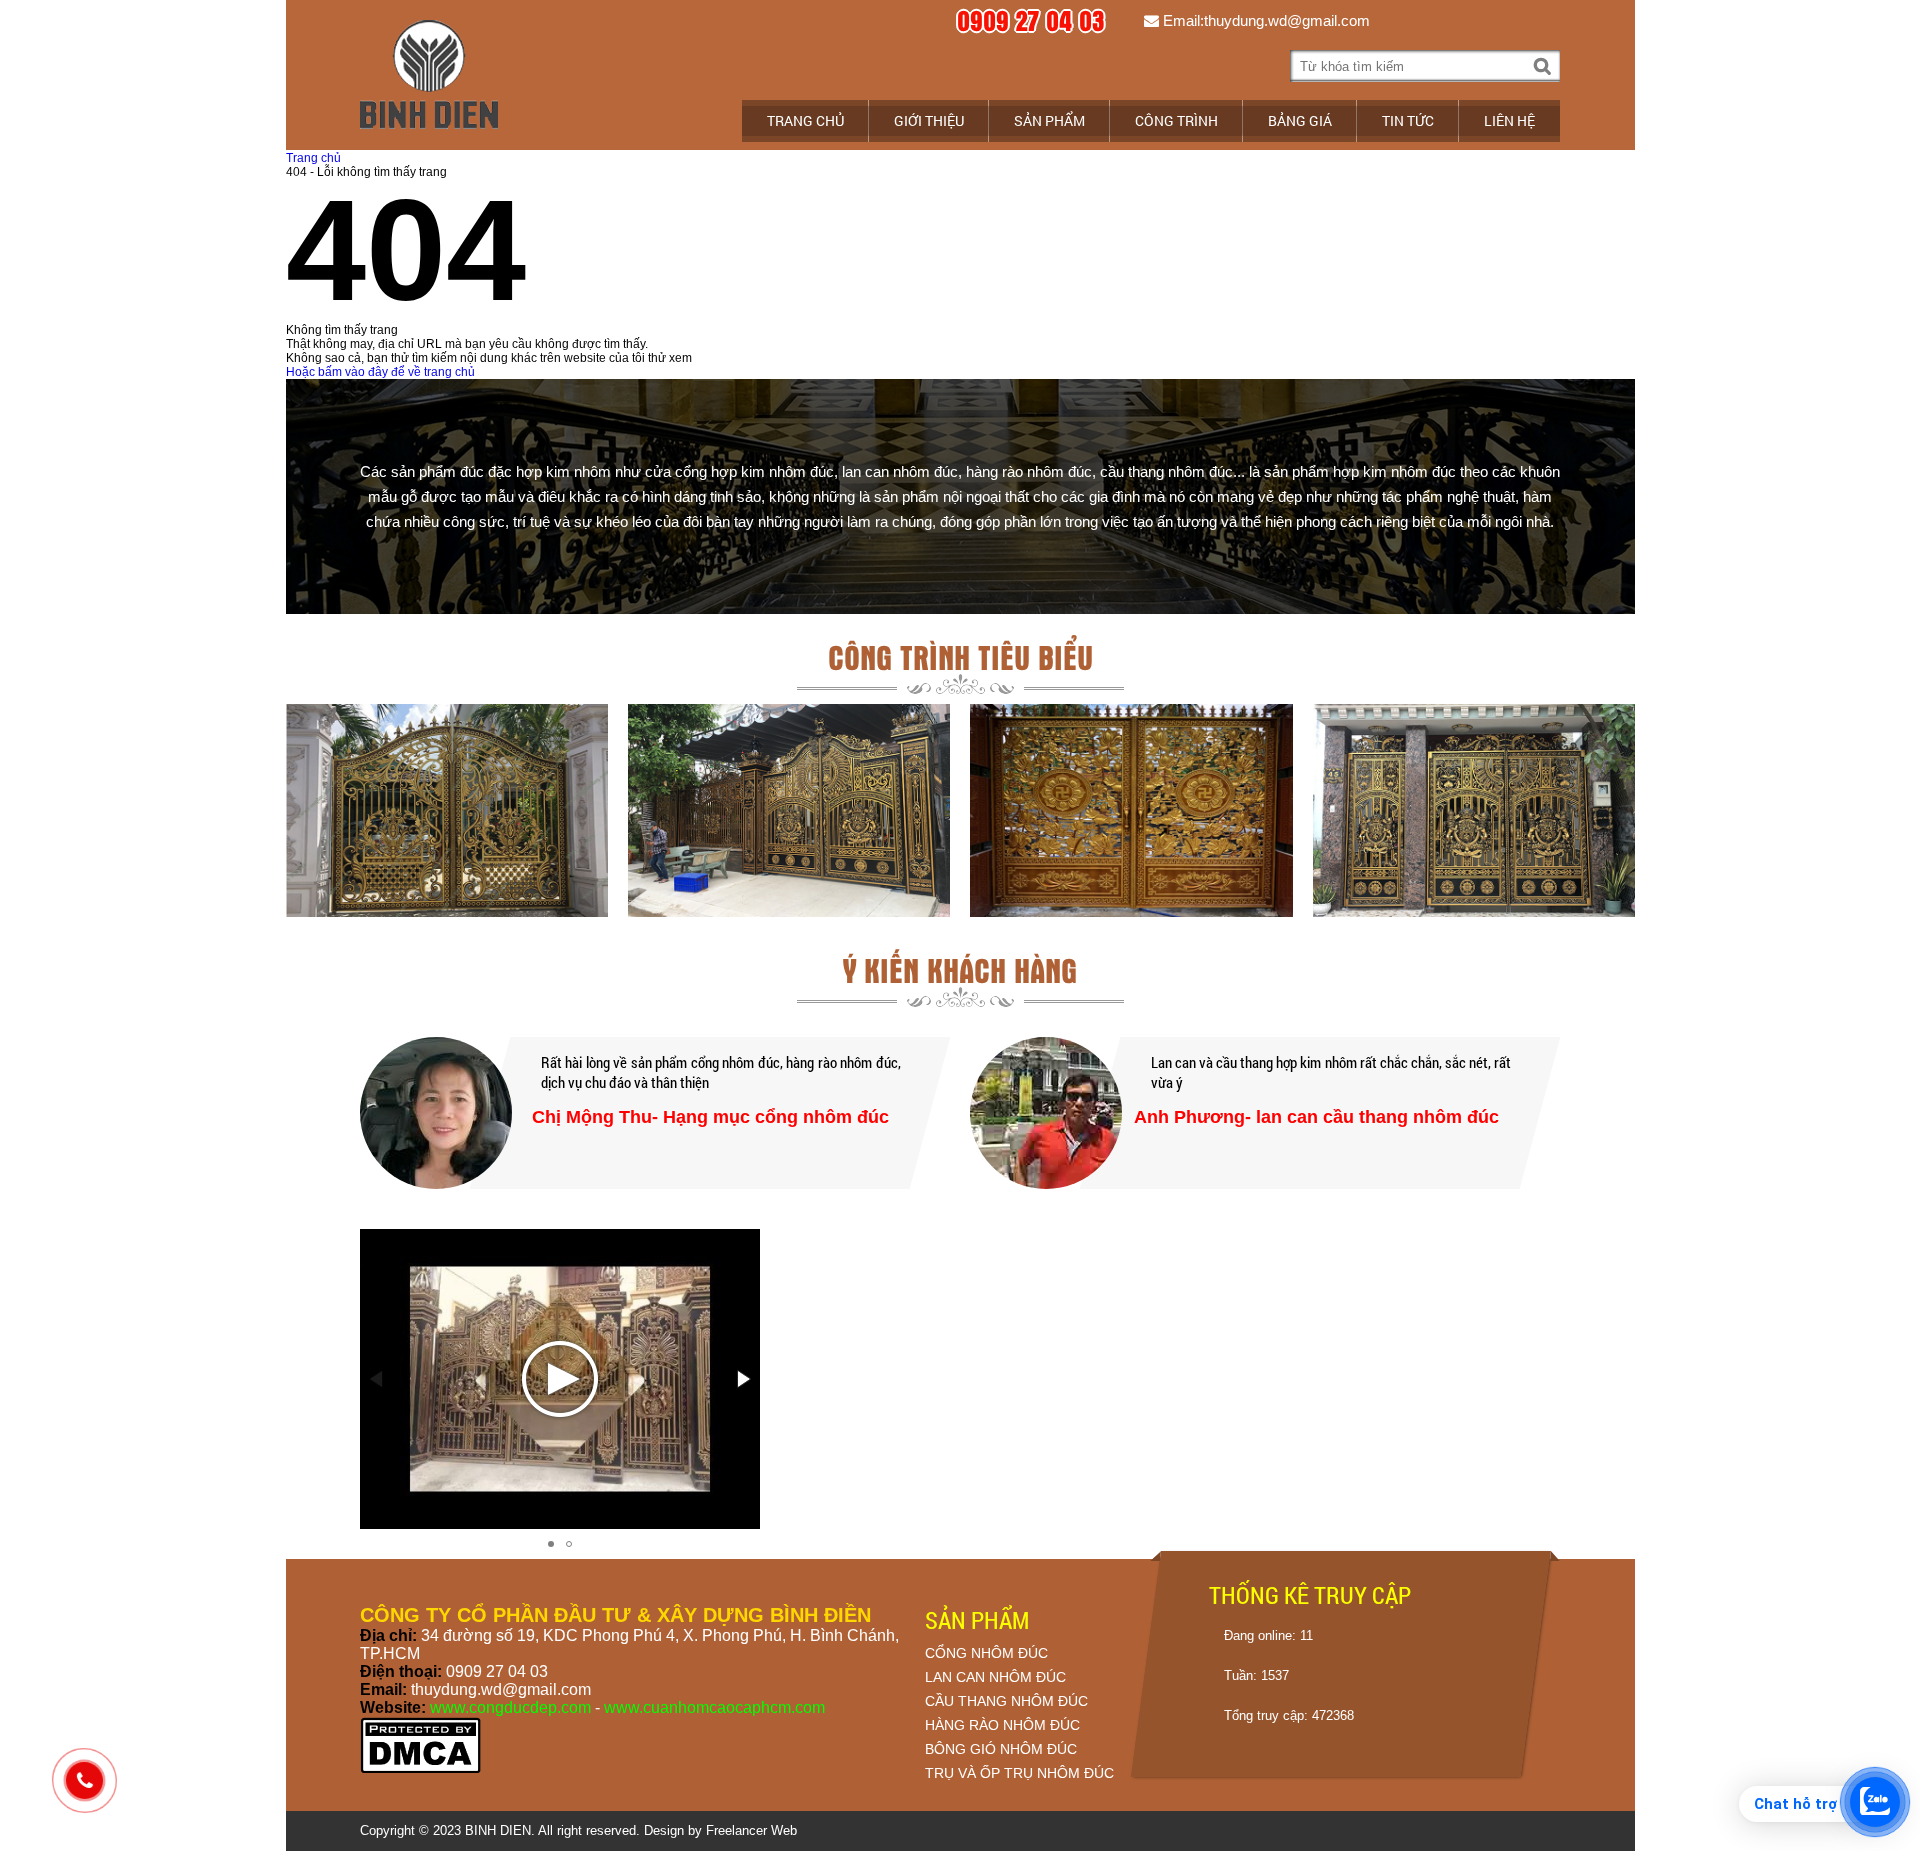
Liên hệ (1509, 120)
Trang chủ (805, 120)
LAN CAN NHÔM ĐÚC (995, 1677)
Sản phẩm (1049, 120)
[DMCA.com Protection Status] (420, 1770)
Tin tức (1408, 120)
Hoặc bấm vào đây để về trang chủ (380, 372)
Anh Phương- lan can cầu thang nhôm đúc (1316, 1117)
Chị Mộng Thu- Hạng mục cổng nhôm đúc (710, 1117)
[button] (742, 1379)
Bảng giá (1300, 120)
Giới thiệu (929, 120)
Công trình (1176, 120)
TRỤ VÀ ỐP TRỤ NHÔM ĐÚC (1019, 1773)
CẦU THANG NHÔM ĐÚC (1006, 1701)
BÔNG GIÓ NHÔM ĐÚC (1001, 1749)
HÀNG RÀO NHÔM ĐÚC (1002, 1725)
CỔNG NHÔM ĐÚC (986, 1653)
